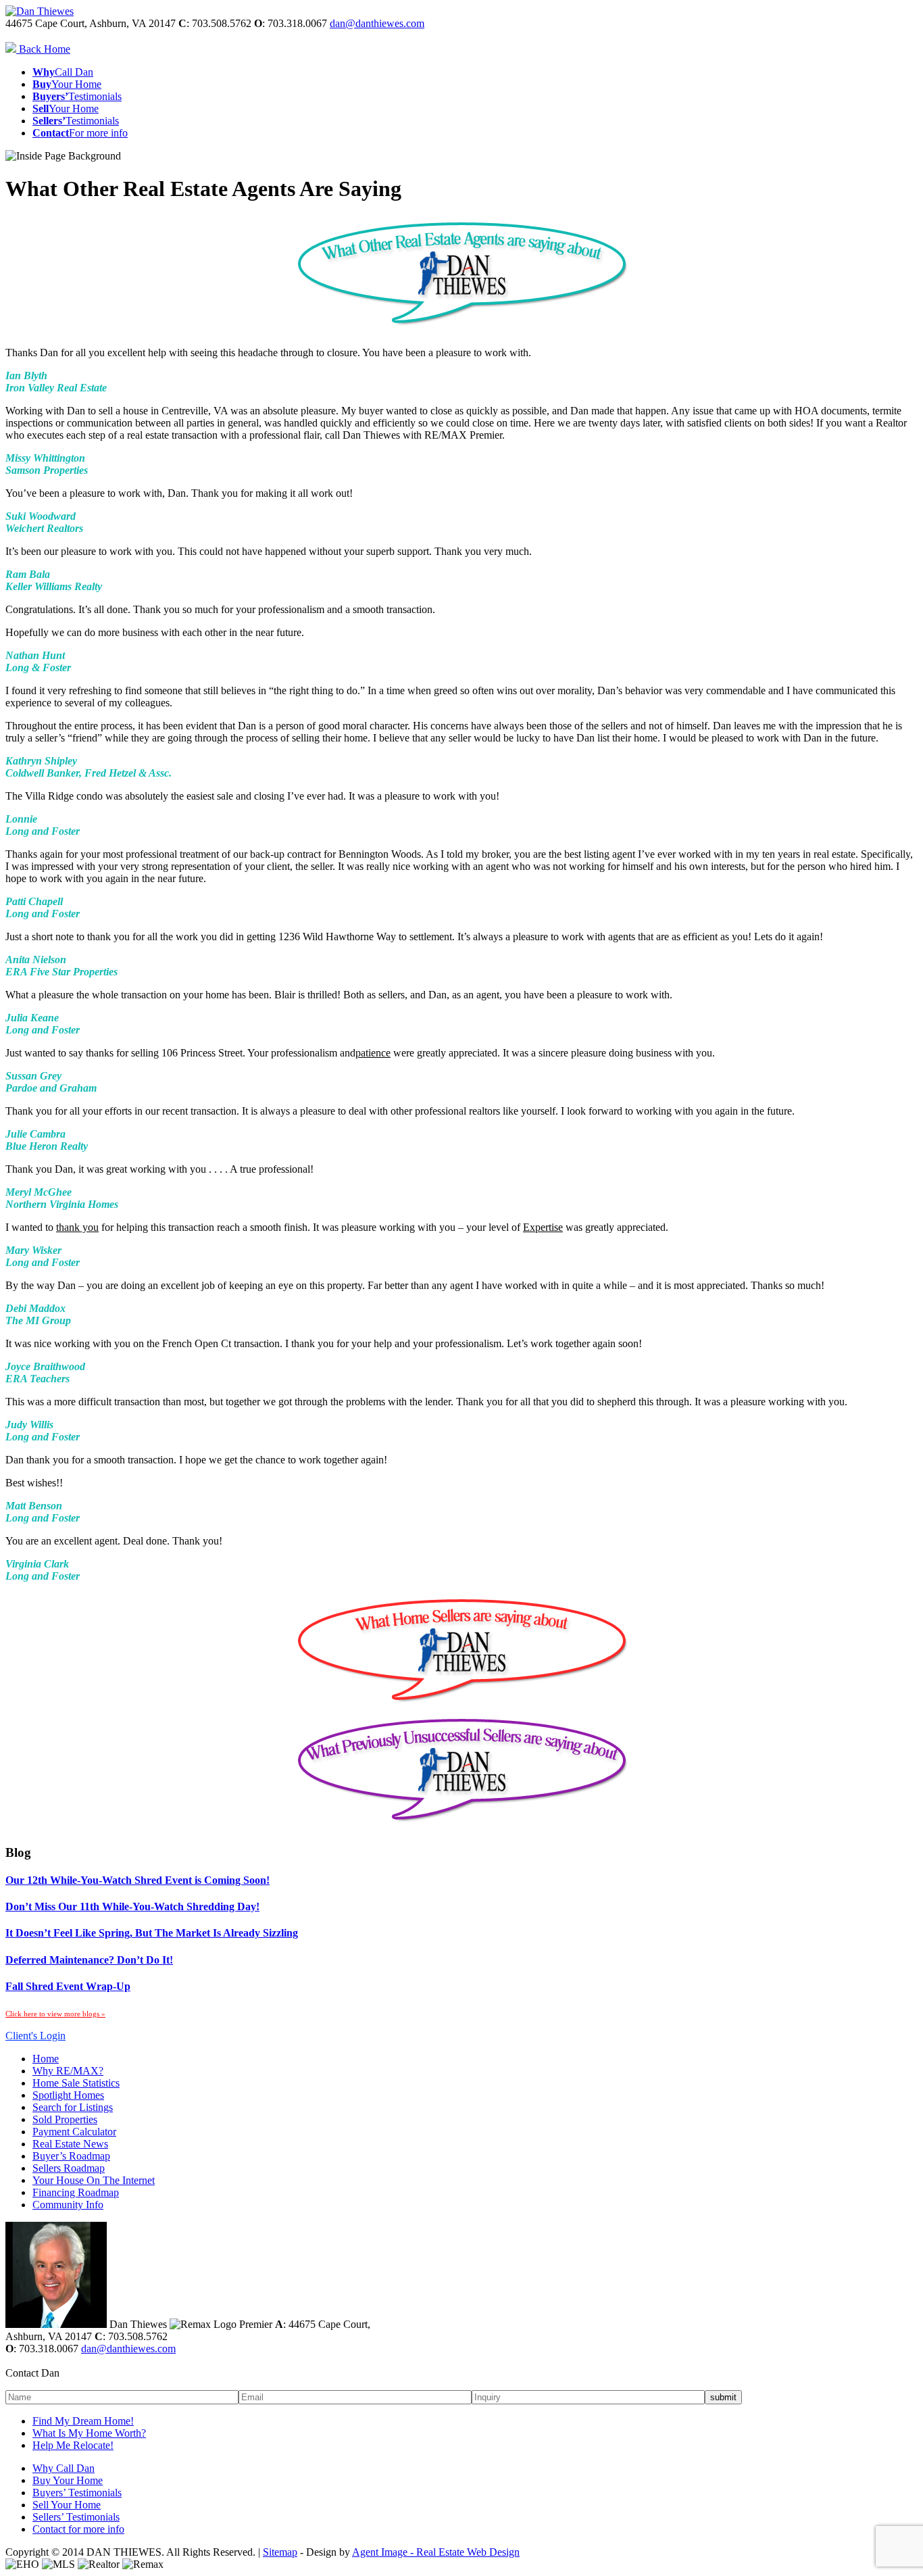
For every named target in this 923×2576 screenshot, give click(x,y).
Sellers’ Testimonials (76, 2517)
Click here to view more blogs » (55, 2014)
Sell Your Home (67, 2505)
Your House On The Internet (94, 2180)
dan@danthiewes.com (377, 23)
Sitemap (280, 2552)
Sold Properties (65, 2119)
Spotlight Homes (68, 2095)
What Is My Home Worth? (89, 2433)
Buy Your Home (68, 2480)
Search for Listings (73, 2107)
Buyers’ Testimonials (77, 2493)
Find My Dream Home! (83, 2421)
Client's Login (35, 2036)
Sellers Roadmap (69, 2168)
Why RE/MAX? (68, 2071)
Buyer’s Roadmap (71, 2156)
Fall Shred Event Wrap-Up (68, 1986)
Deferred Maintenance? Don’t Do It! (89, 1960)
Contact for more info (78, 2529)
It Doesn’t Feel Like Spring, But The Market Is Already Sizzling (152, 1933)
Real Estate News (70, 2144)
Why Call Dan (64, 2468)
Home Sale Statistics (76, 2083)
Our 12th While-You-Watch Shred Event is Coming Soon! (138, 1880)
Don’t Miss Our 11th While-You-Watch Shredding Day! (132, 1906)
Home (46, 2059)
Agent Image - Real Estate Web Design (436, 2552)
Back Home (43, 49)
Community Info (68, 2205)
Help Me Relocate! (73, 2445)
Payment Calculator (74, 2132)
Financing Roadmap (76, 2192)
